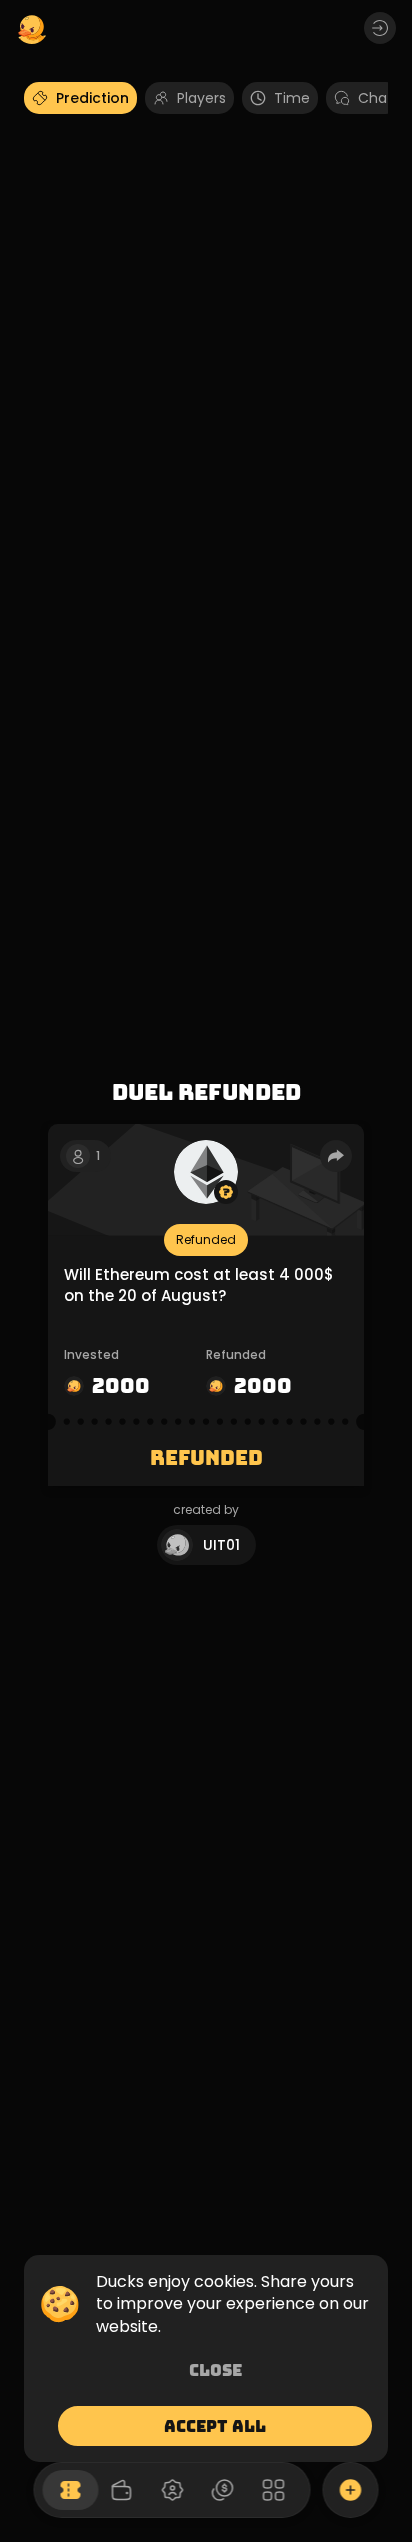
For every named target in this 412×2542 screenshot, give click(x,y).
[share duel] (336, 1156)
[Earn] (223, 2490)
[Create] (351, 2490)
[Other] (274, 2490)
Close (215, 2370)
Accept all (215, 2426)
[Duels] (71, 2490)
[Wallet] (121, 2490)
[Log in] (380, 28)
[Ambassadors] (172, 2490)
